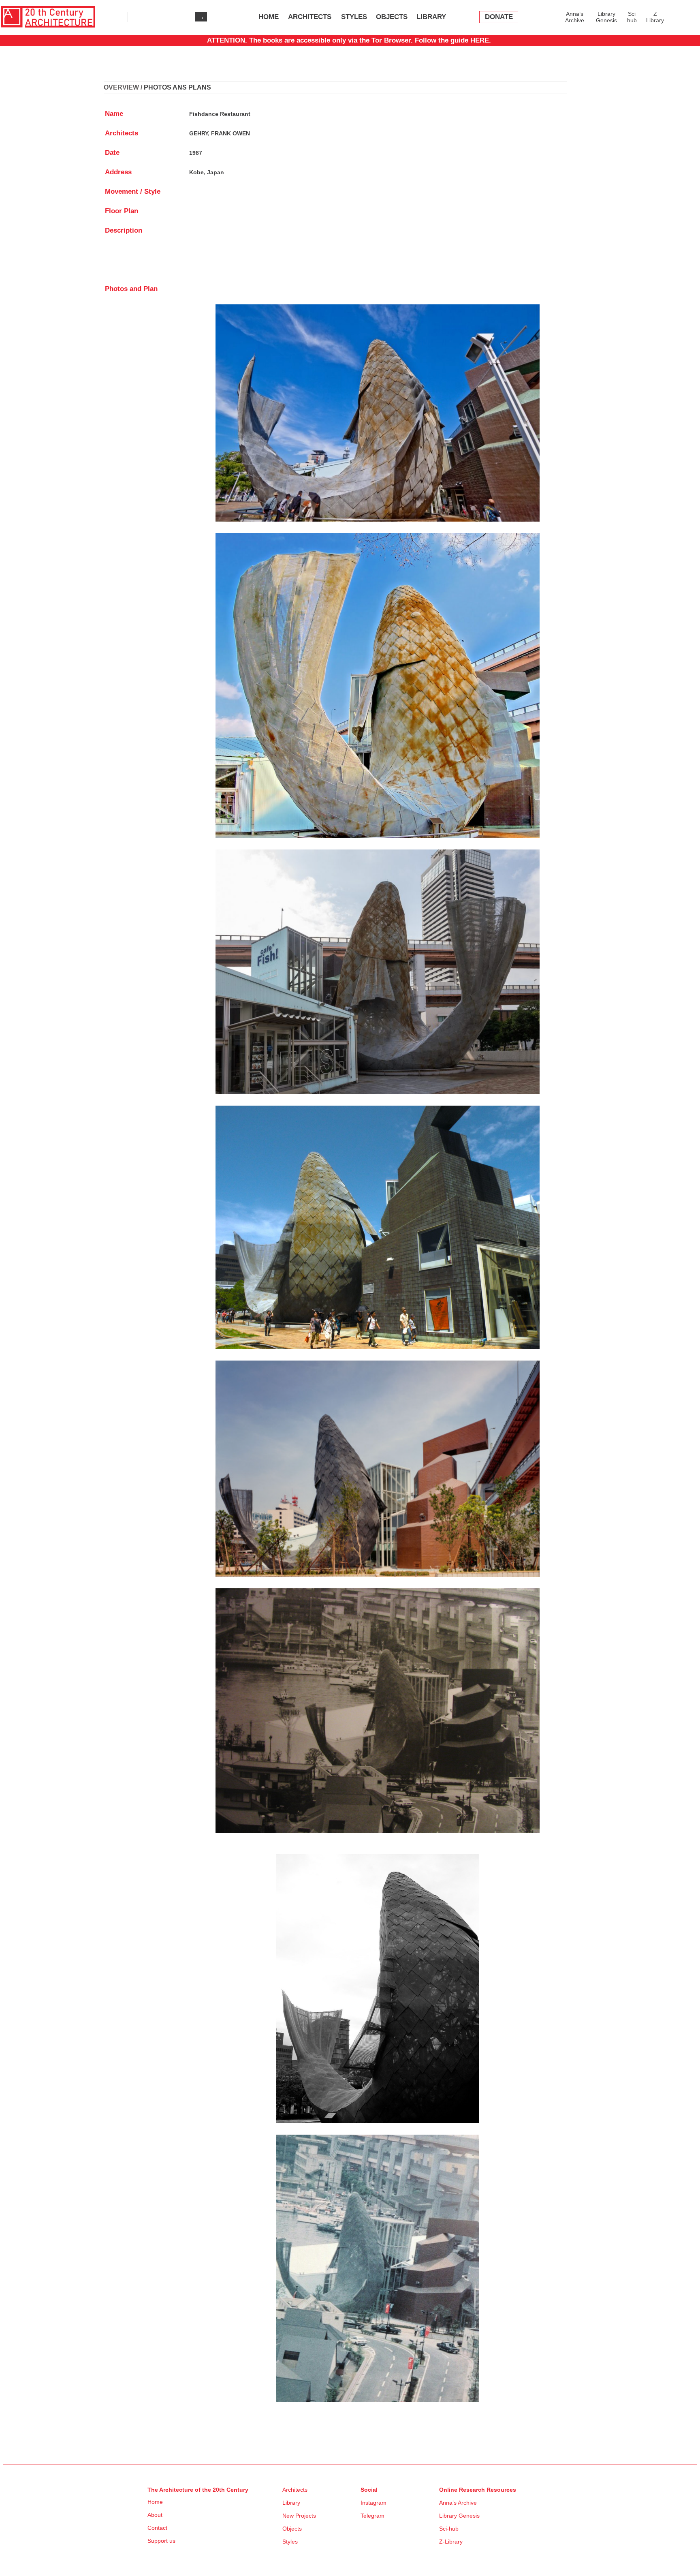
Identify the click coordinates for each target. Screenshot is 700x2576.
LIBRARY (431, 17)
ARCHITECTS (310, 17)
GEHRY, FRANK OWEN (220, 133)
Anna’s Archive (575, 17)
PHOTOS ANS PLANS (177, 87)
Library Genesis (606, 17)
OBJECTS (392, 17)
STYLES (354, 17)
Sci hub (632, 17)
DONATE (499, 17)
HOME (269, 17)
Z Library (655, 17)
